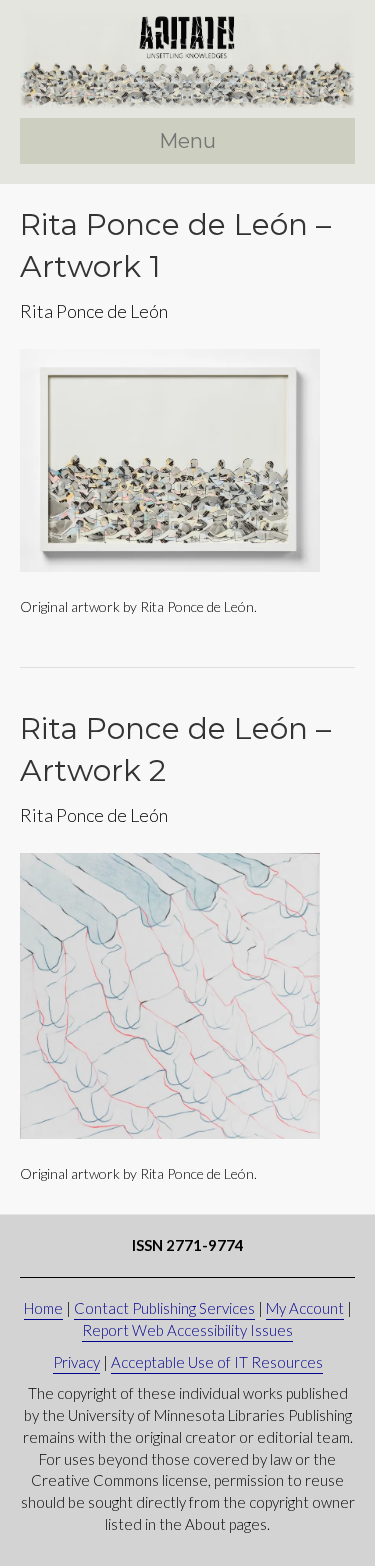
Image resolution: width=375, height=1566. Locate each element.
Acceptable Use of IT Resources (217, 1362)
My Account (305, 1308)
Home (43, 1308)
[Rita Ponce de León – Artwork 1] (170, 458)
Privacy (76, 1362)
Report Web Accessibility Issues (187, 1330)
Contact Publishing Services (164, 1308)
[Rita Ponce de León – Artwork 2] (170, 994)
